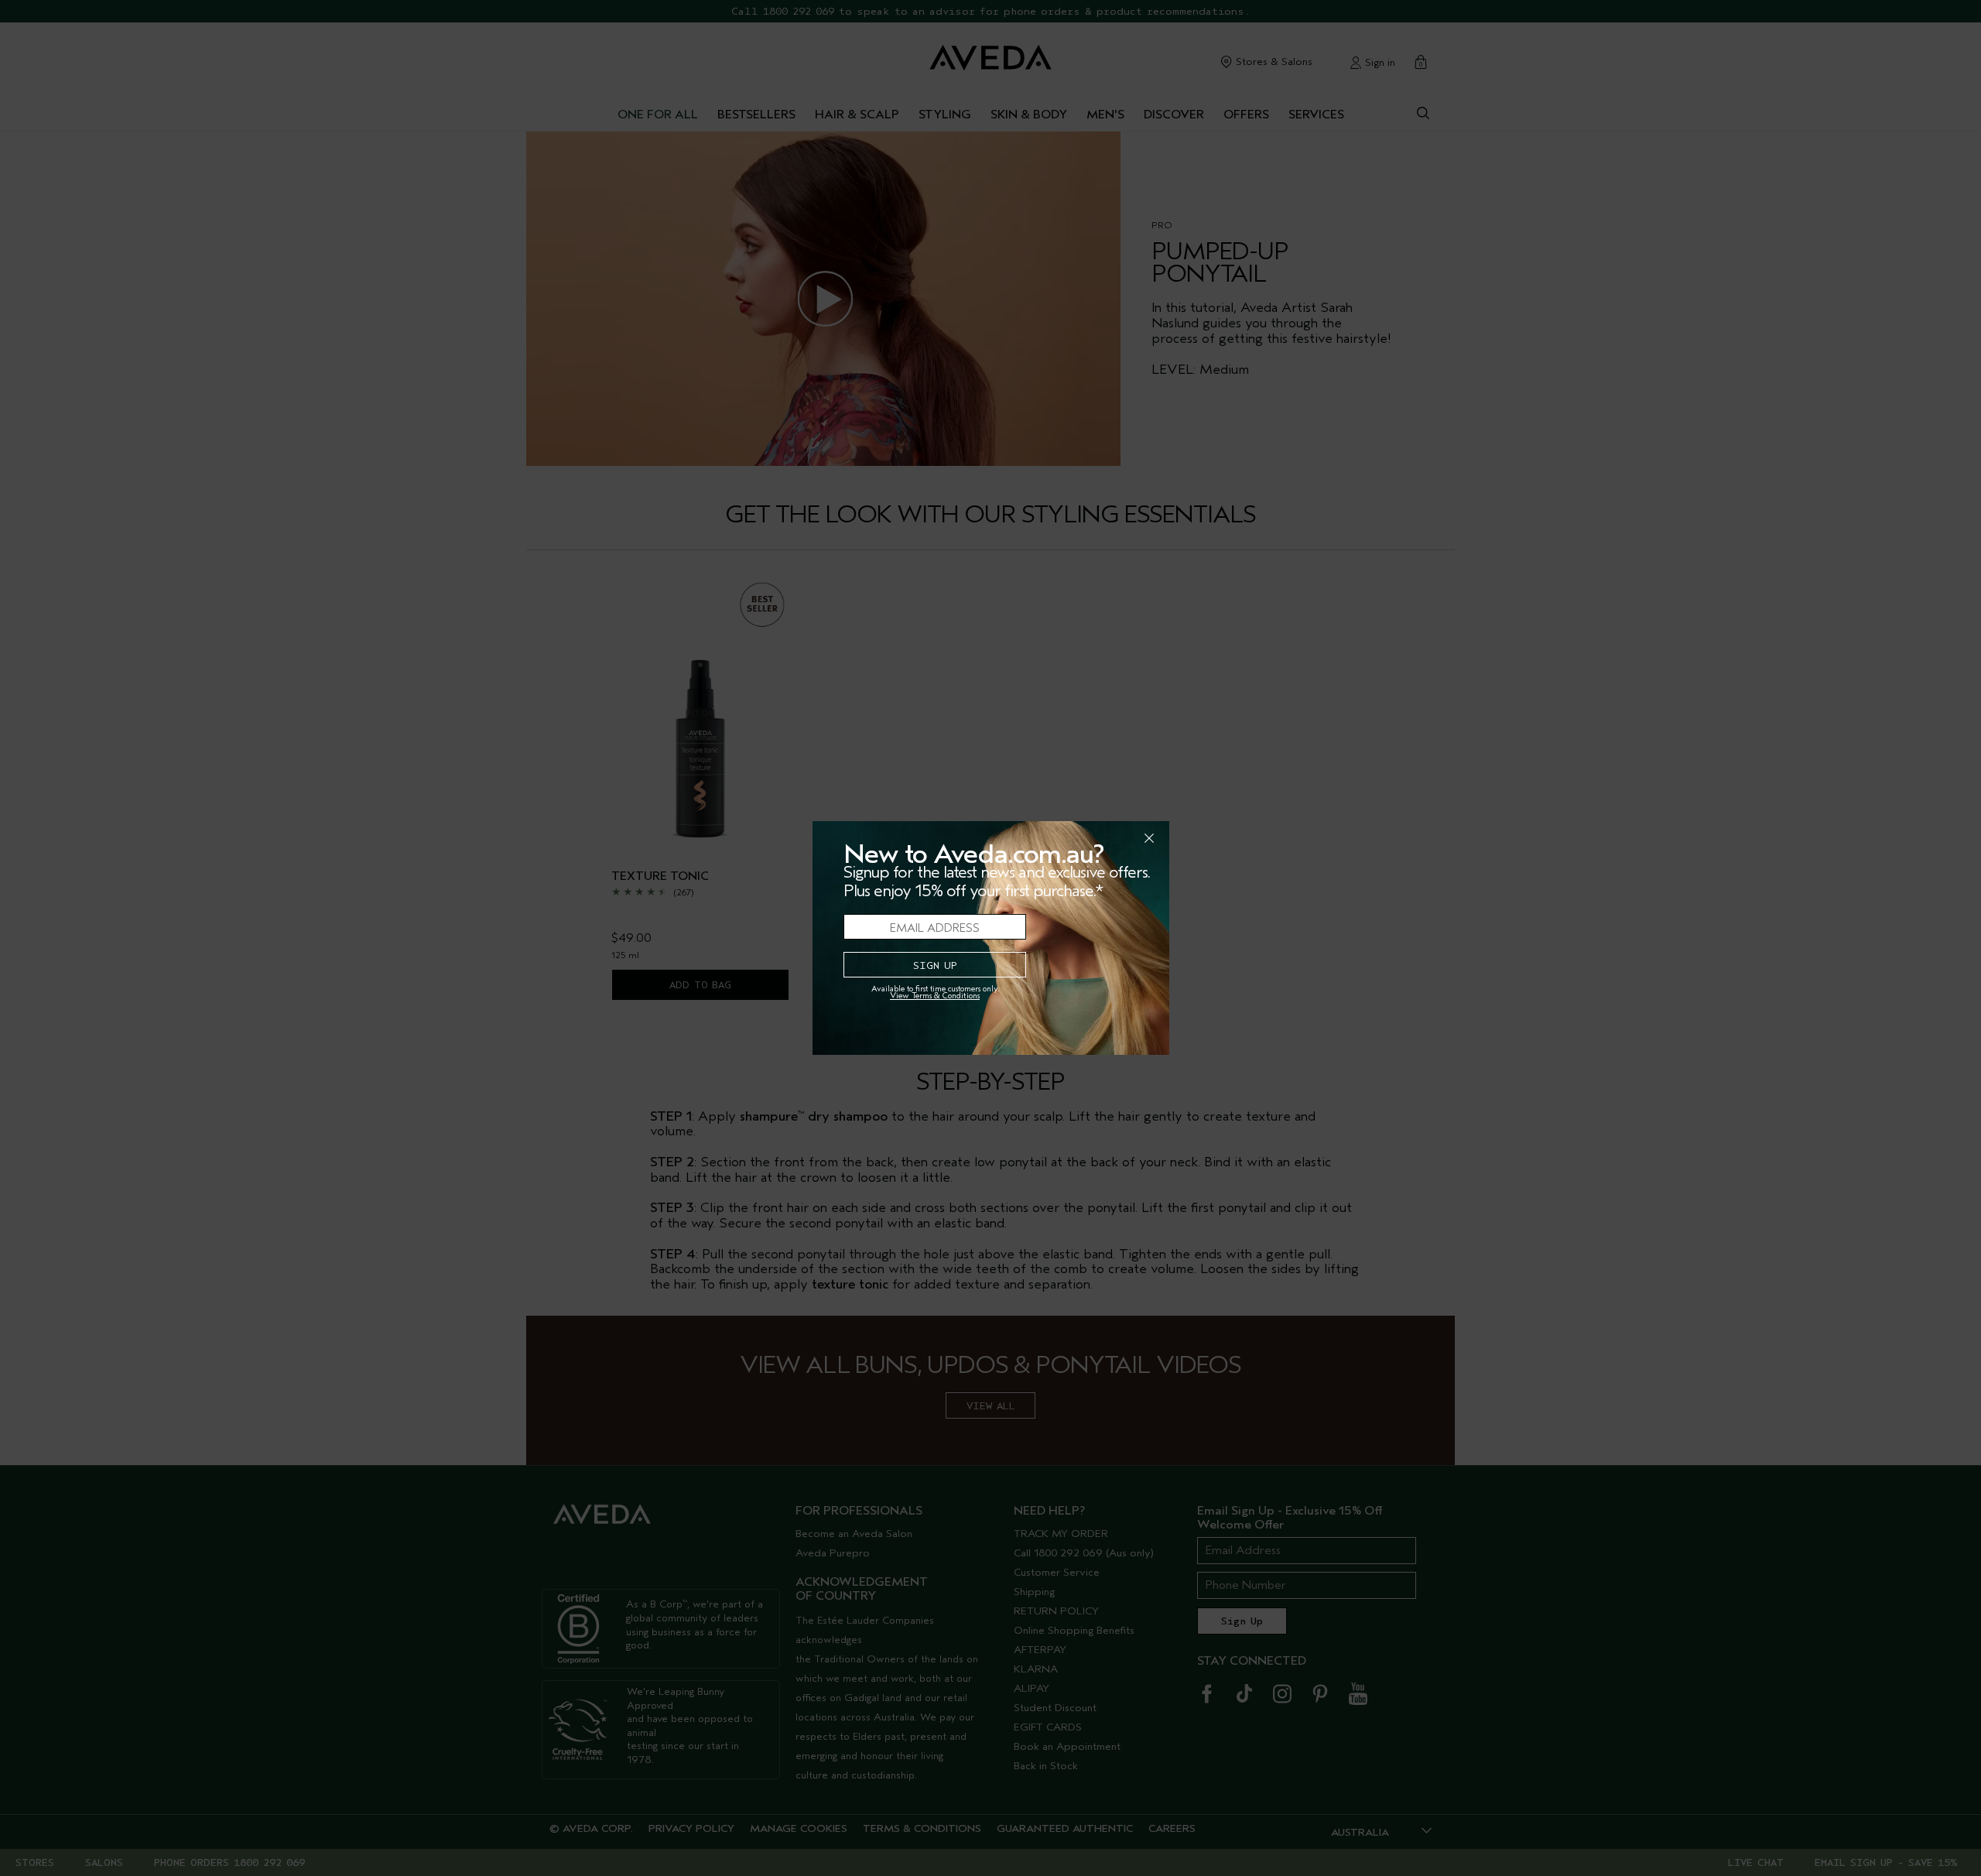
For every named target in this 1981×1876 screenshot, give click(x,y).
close (1109, 838)
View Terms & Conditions (935, 996)
